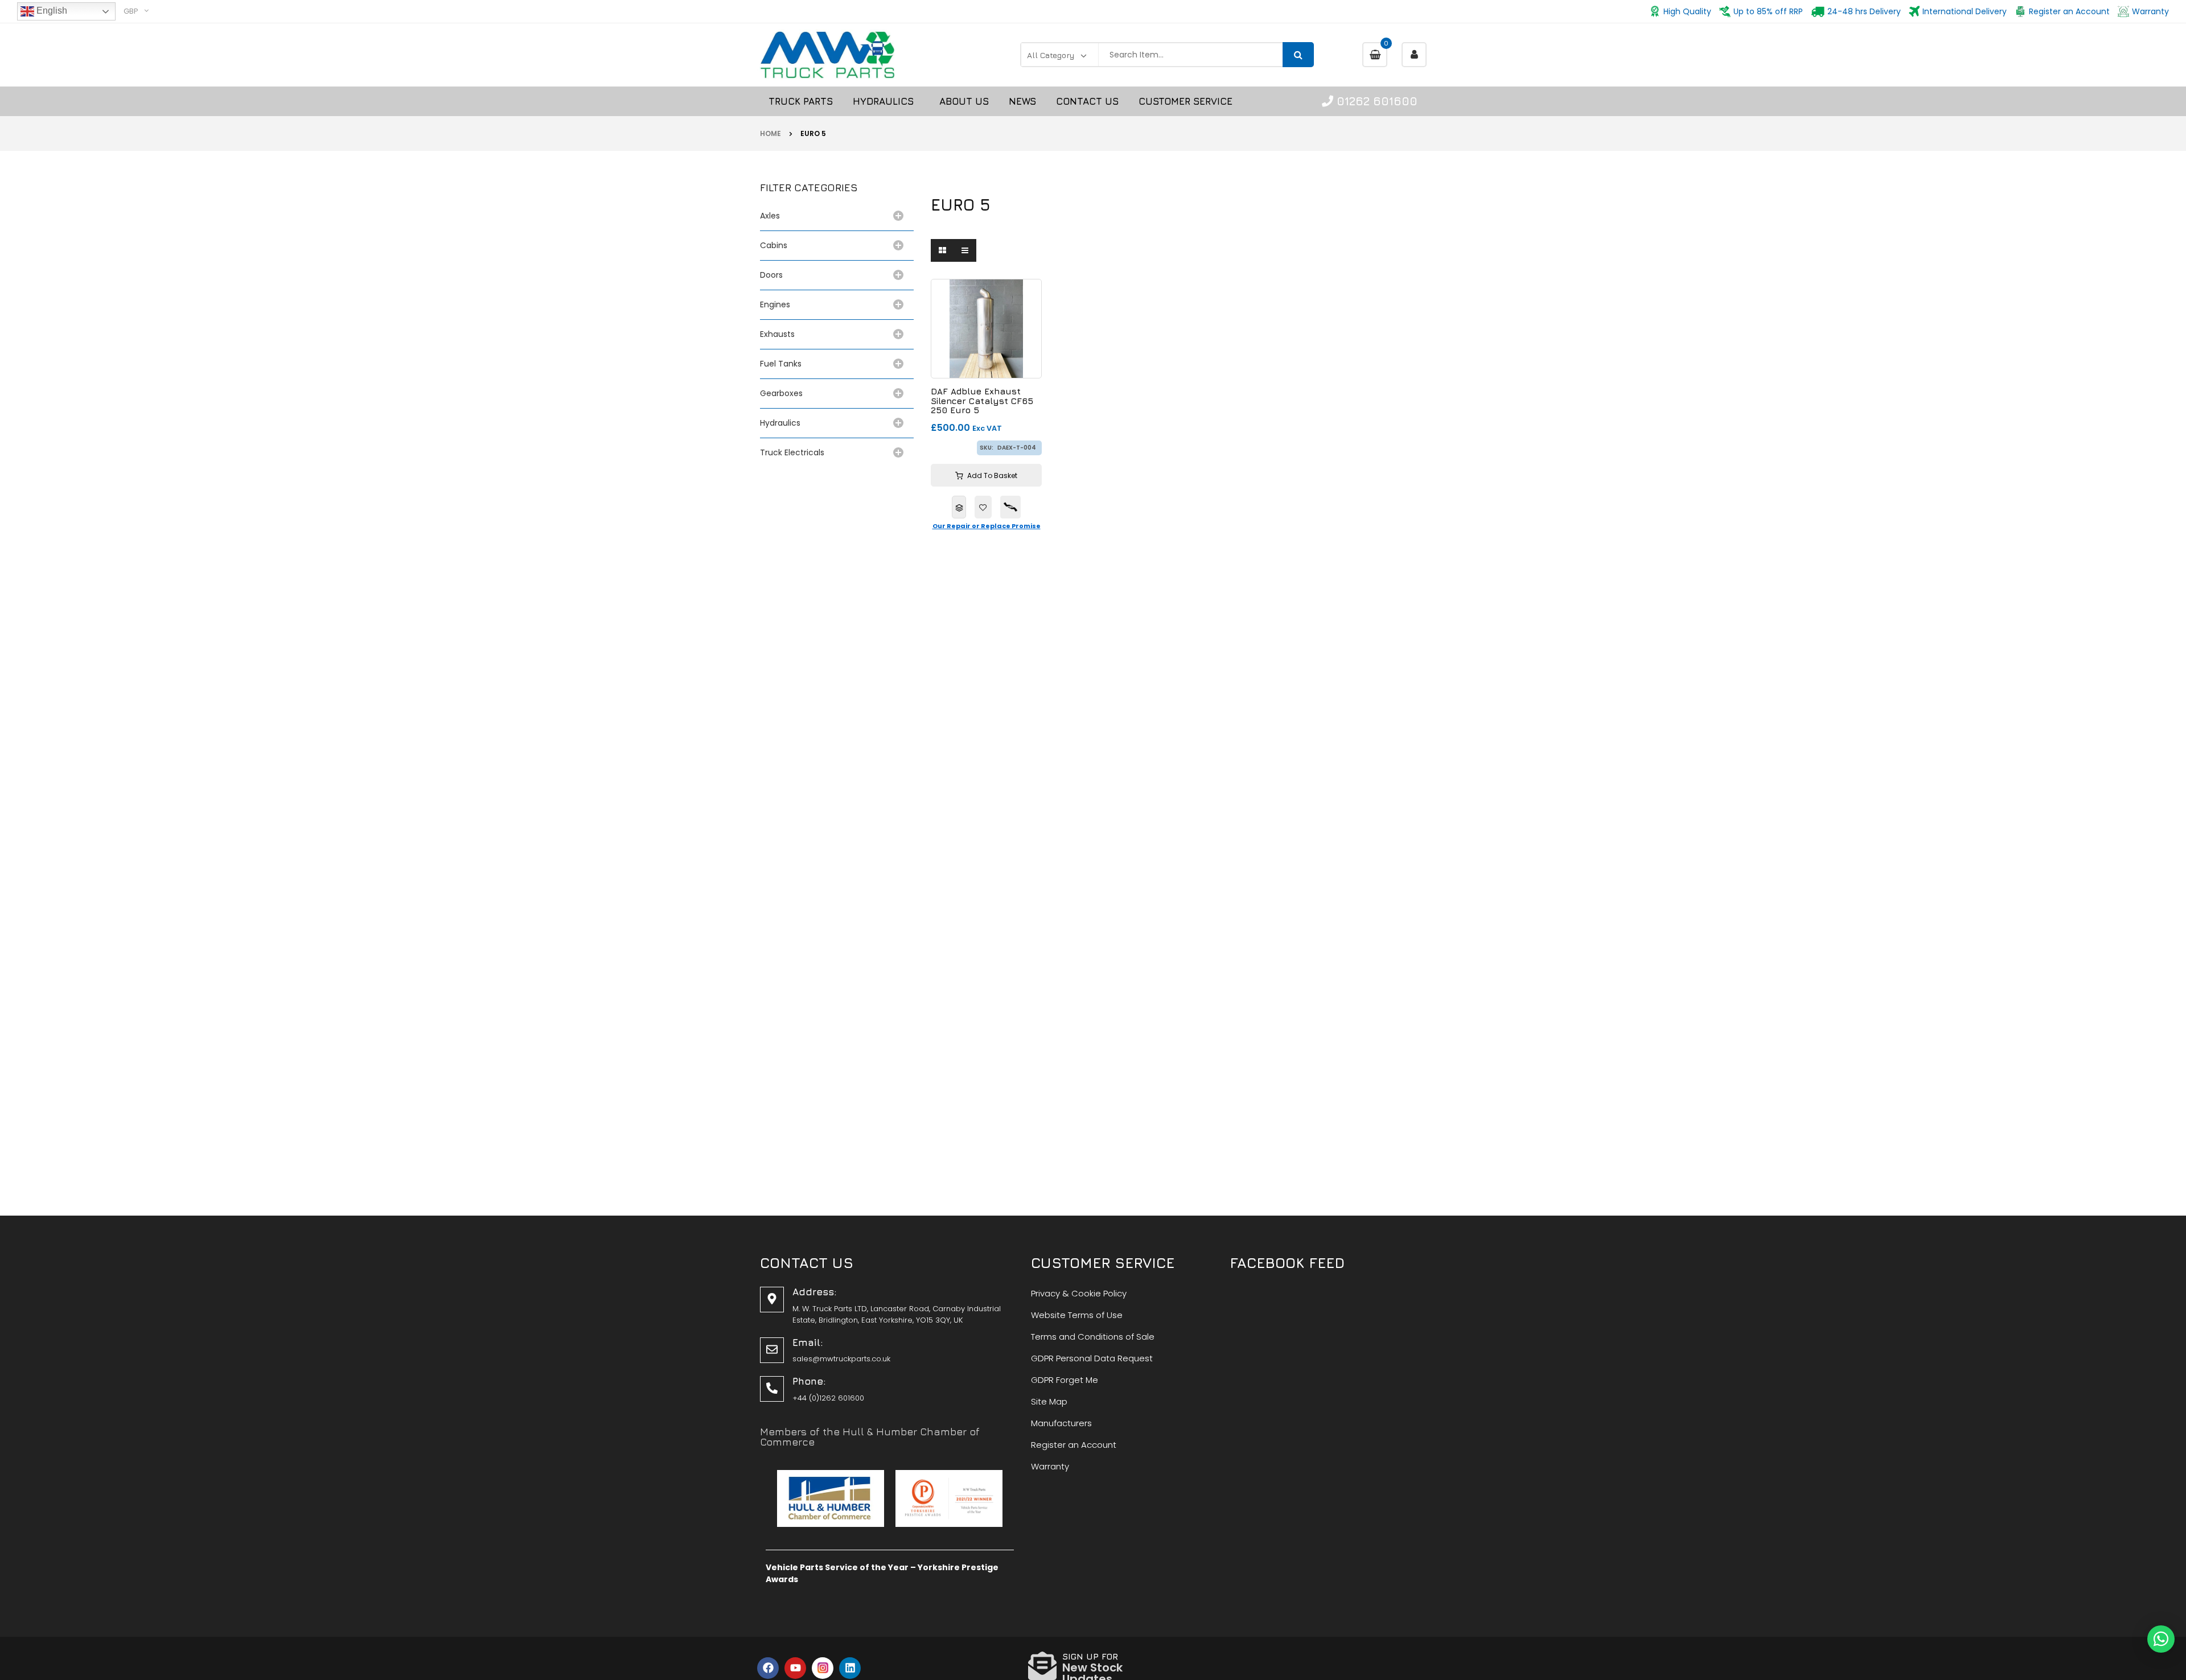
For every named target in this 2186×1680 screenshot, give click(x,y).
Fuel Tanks (781, 364)
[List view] (965, 250)
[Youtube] (795, 1668)
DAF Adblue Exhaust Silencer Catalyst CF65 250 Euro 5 (982, 401)
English (51, 11)
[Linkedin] (850, 1668)
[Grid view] (942, 250)
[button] (2161, 1639)
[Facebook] (768, 1668)
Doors (771, 275)
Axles (772, 216)
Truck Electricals (792, 452)
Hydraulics (782, 423)
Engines (775, 304)
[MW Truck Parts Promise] (1010, 507)
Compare (959, 507)
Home (771, 133)
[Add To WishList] (983, 507)
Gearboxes (781, 393)
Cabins (774, 245)
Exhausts (777, 334)
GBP (131, 11)
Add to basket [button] (992, 475)
